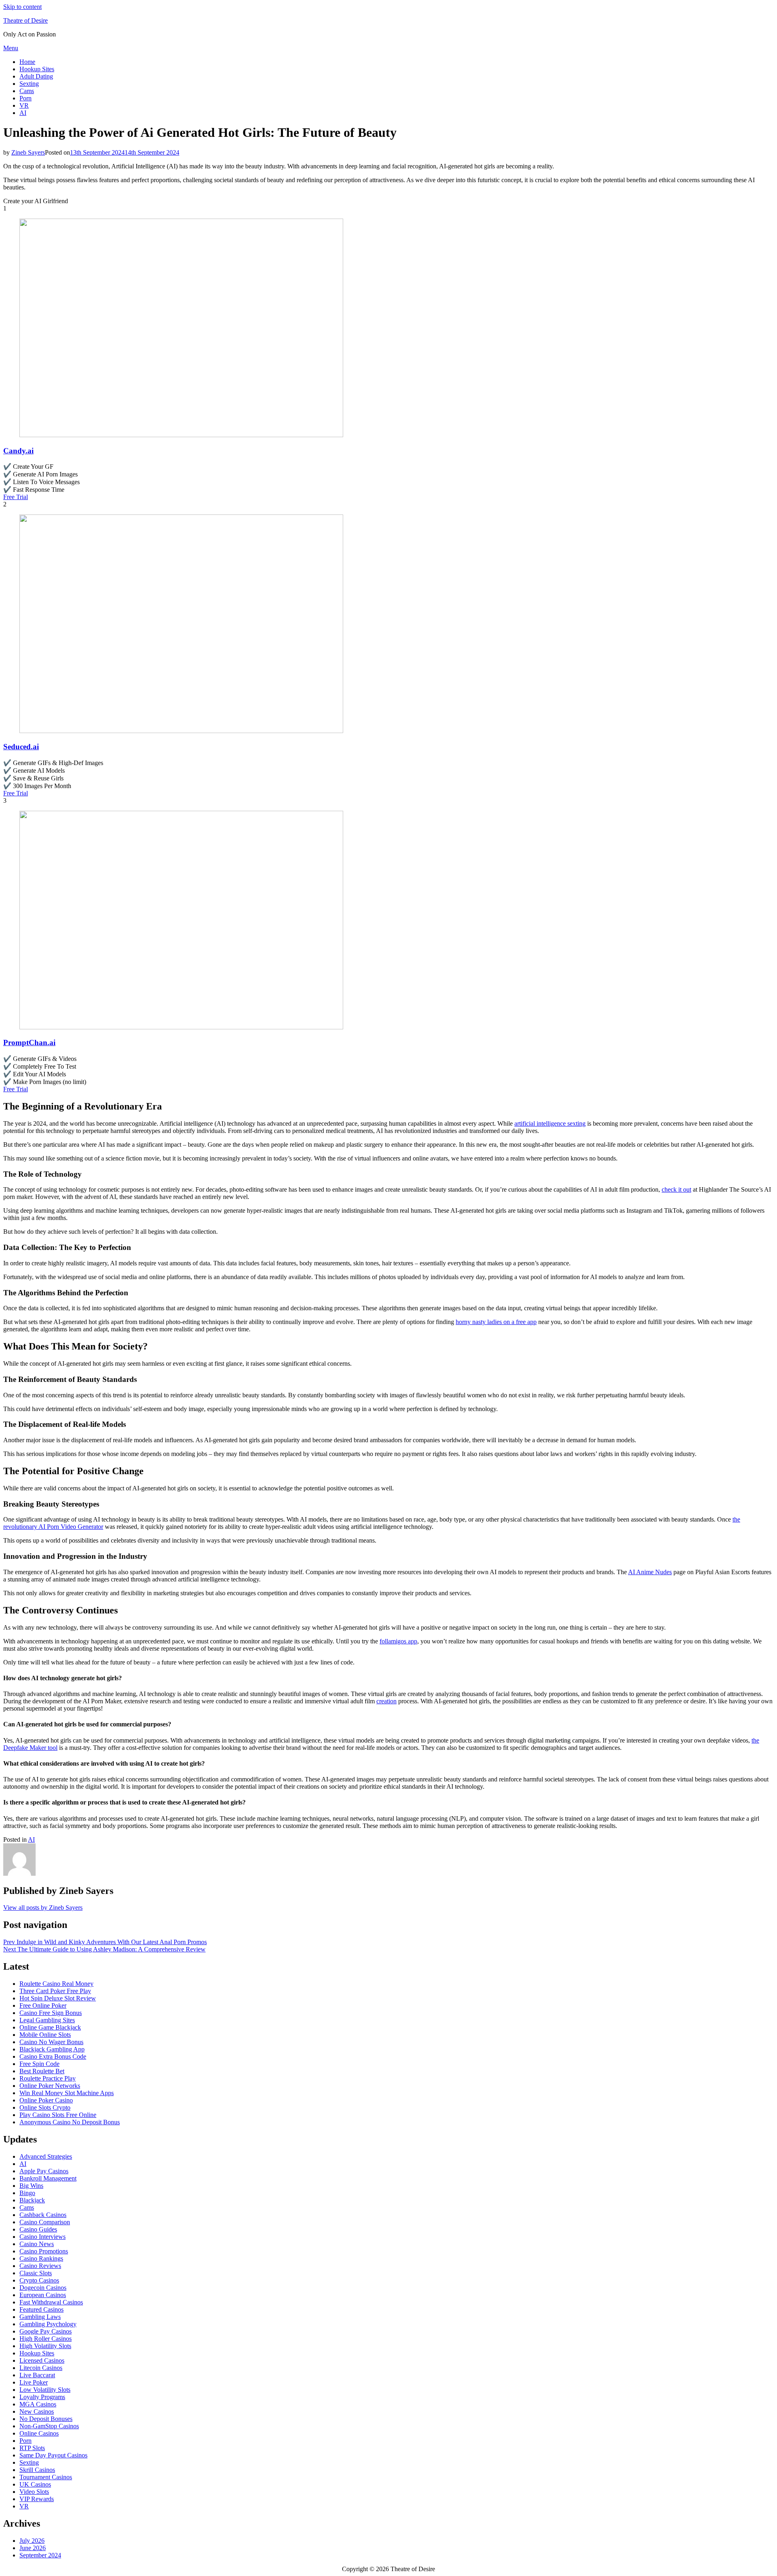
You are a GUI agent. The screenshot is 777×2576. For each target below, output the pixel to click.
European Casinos (43, 2295)
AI (23, 113)
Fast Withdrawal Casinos (51, 2302)
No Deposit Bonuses (46, 2419)
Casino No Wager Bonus (51, 2042)
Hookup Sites (37, 69)
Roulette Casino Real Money (56, 1984)
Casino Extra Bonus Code (53, 2056)
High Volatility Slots (45, 2346)
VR (24, 105)
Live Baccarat (37, 2375)
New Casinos (37, 2411)
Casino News (37, 2244)
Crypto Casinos (39, 2280)
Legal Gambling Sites (47, 2020)
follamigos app (398, 1641)
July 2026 (32, 2541)
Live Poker (34, 2382)
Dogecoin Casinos (43, 2288)
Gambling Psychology (48, 2324)
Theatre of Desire (25, 20)
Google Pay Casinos (46, 2331)
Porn (25, 98)
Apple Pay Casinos (44, 2171)
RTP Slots (32, 2448)
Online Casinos (39, 2433)
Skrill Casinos (37, 2470)
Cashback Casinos (43, 2215)
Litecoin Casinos (41, 2368)
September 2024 (40, 2555)
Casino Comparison (45, 2222)
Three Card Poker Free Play (55, 1991)
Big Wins (31, 2186)
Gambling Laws (40, 2317)
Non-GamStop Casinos (49, 2426)
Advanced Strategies (46, 2156)
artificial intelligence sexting (550, 1123)
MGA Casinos (38, 2404)
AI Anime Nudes (650, 1572)
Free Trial (16, 497)
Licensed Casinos (42, 2360)
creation (386, 1701)
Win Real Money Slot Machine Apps (67, 2093)
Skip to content (22, 7)
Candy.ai (18, 451)
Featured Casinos (41, 2309)
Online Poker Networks (50, 2086)
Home (27, 62)
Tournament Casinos (46, 2477)
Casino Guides (38, 2229)
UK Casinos (35, 2484)
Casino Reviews (40, 2266)
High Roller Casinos (46, 2339)
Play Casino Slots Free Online (58, 2115)
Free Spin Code (39, 2064)
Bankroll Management (48, 2178)
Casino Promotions (44, 2251)
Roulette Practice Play (48, 2078)
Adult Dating (36, 76)
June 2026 (33, 2548)
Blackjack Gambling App (52, 2049)
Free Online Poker (43, 2005)
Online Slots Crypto (45, 2107)
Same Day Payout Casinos (53, 2455)
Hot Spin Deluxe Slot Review (58, 1998)
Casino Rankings (41, 2258)
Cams (27, 91)
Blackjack (32, 2200)
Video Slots (34, 2492)
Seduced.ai (21, 747)
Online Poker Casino (46, 2100)
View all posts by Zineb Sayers (43, 1908)
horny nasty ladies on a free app (496, 1322)
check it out (676, 1189)
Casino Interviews (42, 2237)
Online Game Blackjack (50, 2027)
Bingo (27, 2193)
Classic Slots (36, 2273)
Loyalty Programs (42, 2397)
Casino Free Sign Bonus (51, 2013)
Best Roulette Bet (42, 2071)
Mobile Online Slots (45, 2035)
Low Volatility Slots (45, 2390)
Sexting (29, 84)
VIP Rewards (37, 2499)
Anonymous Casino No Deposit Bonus (70, 2122)
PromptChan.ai (29, 1043)
